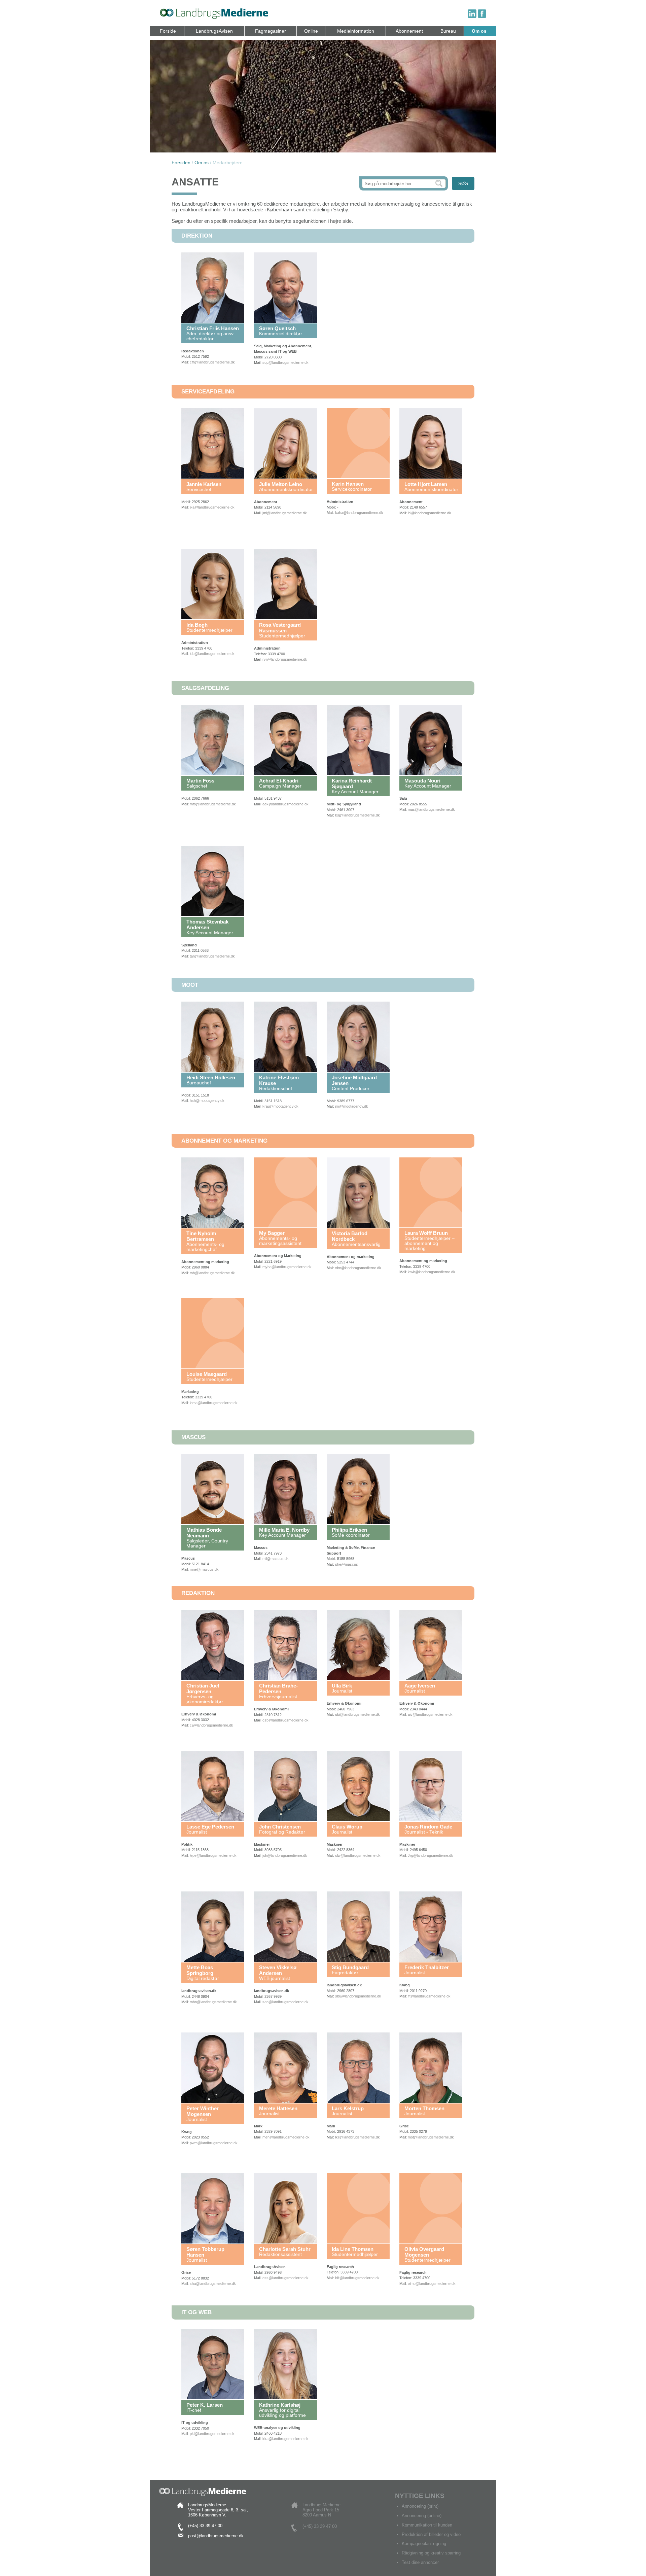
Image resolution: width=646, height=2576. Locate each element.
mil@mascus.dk (276, 1559)
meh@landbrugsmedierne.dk (286, 2137)
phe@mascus (347, 1564)
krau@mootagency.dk (280, 1106)
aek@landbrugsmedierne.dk (285, 804)
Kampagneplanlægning (424, 2544)
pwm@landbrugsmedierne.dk (214, 2143)
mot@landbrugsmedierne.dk (431, 2137)
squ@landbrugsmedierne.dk (285, 362)
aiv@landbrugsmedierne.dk (430, 1714)
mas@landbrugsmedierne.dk (431, 809)
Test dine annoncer (420, 2562)
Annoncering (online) (422, 2516)
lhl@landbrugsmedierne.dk (429, 513)
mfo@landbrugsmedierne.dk (213, 804)
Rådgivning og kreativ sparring (431, 2553)
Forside (168, 31)
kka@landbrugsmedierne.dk (285, 2439)
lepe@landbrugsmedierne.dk (213, 1855)
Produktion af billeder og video (431, 2534)
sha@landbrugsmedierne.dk (213, 2284)
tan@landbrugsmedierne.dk (212, 956)
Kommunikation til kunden (427, 2525)
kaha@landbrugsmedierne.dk (359, 513)
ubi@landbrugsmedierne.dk (357, 1714)
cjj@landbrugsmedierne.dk (211, 1725)
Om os (479, 31)
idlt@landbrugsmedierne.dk (357, 2278)
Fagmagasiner (271, 31)
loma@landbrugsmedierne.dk (214, 1403)
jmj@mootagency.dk (352, 1106)
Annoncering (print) (420, 2506)
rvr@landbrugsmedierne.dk (285, 659)
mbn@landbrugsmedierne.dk (213, 2002)
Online (311, 31)
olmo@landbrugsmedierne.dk (432, 2284)
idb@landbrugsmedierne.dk (212, 654)
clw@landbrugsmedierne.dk (358, 1855)
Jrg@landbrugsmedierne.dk (430, 1855)
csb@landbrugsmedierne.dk (285, 1720)
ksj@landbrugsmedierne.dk (357, 815)
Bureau (448, 31)
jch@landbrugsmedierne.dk (285, 1855)
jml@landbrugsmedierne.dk (285, 513)
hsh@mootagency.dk (207, 1101)
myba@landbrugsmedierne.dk (287, 1267)
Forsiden (181, 163)
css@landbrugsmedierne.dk (285, 2278)
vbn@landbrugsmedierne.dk (358, 1268)
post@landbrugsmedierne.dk (216, 2536)
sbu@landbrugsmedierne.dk (358, 1996)
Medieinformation (356, 31)
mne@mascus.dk (204, 1569)
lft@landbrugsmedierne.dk (429, 1996)
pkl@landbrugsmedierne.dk (212, 2434)
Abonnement (409, 31)
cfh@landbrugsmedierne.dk (212, 362)
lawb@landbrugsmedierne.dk (432, 1272)
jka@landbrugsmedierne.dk (212, 507)
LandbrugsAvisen (214, 31)
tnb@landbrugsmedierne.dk (212, 1273)
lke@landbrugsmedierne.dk (357, 2137)
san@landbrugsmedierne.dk (285, 2002)
